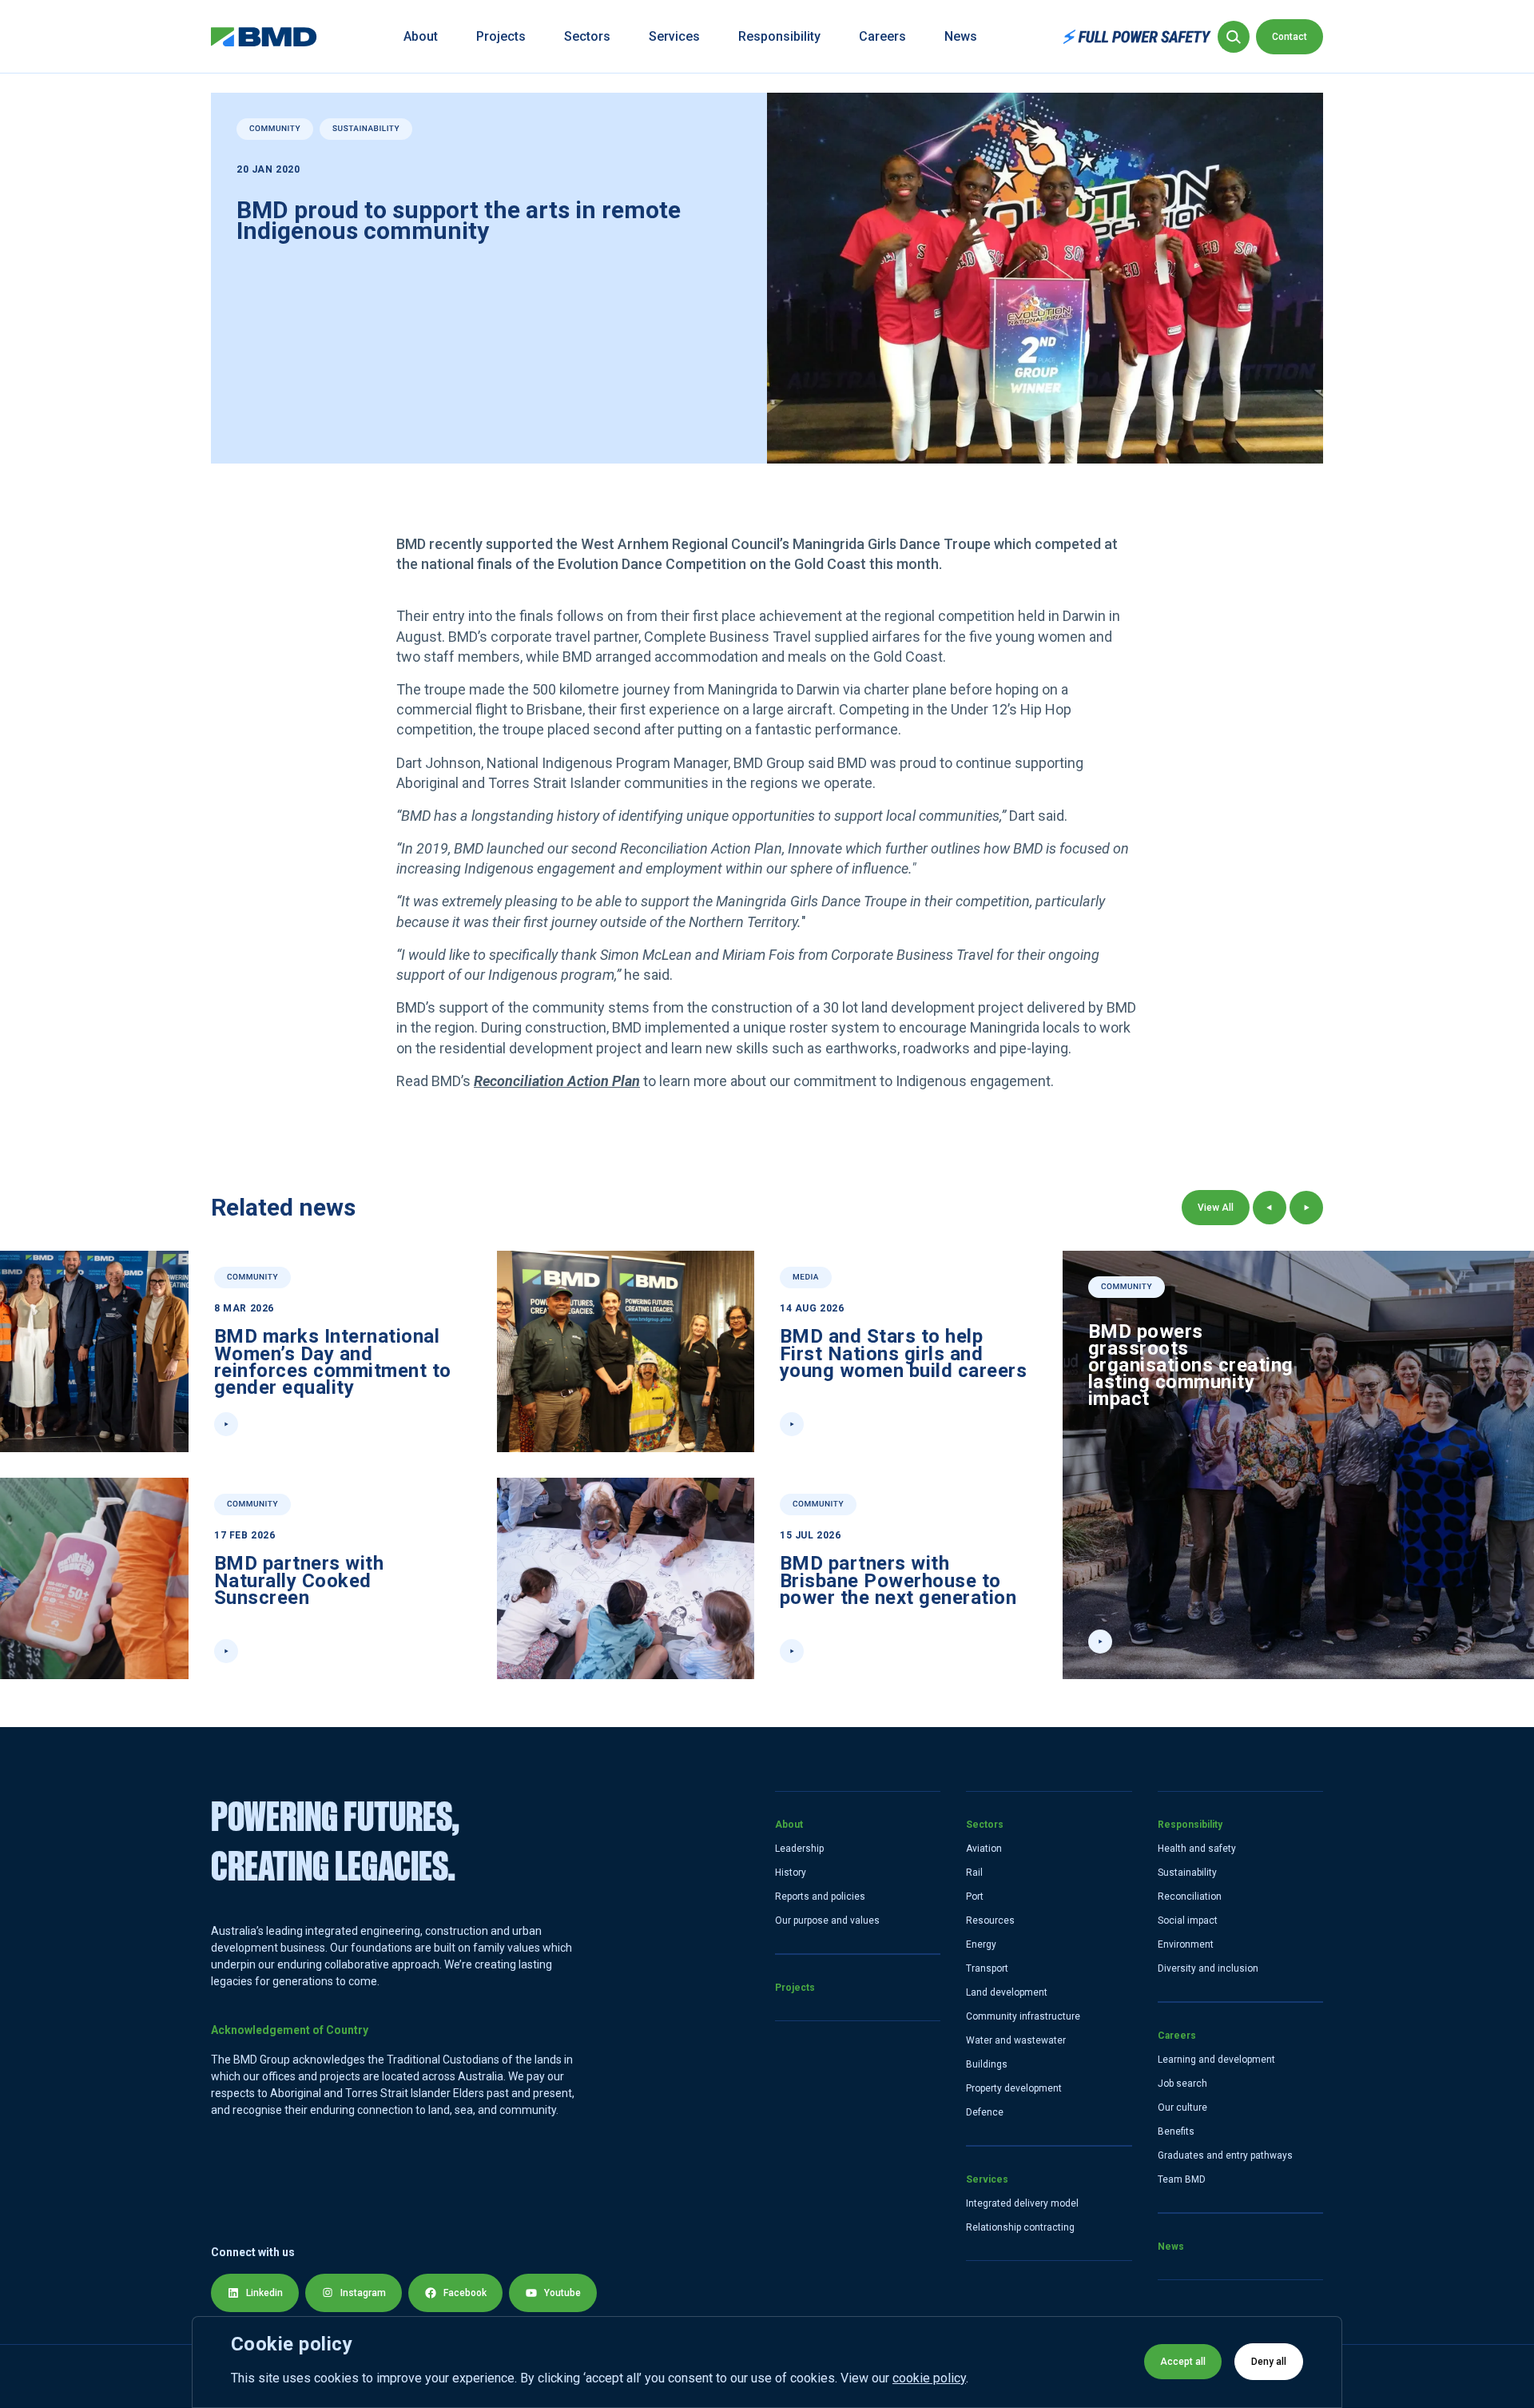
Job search (1182, 2084)
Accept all (1183, 2362)
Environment (1186, 1944)
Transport (987, 1968)
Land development (1007, 1992)
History (791, 1873)
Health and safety (1197, 1849)
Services (674, 36)
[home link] (264, 37)
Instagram (363, 2293)
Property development (1014, 2088)
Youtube (562, 2293)
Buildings (987, 2064)
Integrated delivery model (1022, 2203)
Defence (985, 2112)
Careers (882, 36)
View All (1216, 1208)
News (961, 36)
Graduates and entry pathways (1225, 2155)
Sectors (587, 36)
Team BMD (1182, 2179)
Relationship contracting (1020, 2227)
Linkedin (264, 2293)
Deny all (1269, 2362)
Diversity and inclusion (1208, 1968)
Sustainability (1187, 1873)
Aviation (984, 1849)
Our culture (1182, 2107)
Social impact (1188, 1920)
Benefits (1176, 2131)
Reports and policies (820, 1897)
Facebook (465, 2293)
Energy (981, 1944)
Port (975, 1897)
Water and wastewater (1016, 2040)
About (421, 36)
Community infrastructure (1023, 2016)
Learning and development (1216, 2060)
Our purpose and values (827, 1920)
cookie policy (929, 2378)
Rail (974, 1873)
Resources (990, 1920)
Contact (1290, 37)
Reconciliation (1190, 1897)
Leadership (799, 1849)
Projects (501, 36)
